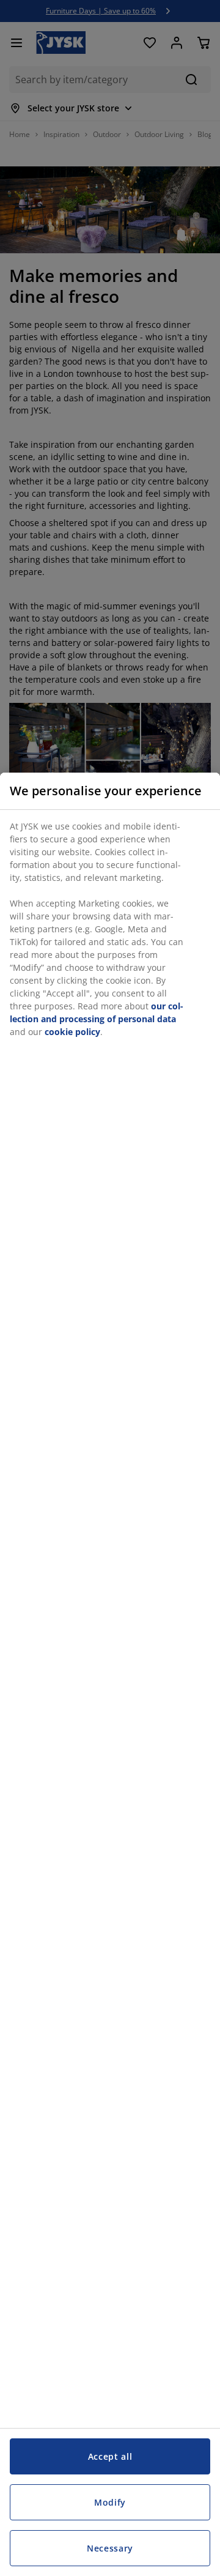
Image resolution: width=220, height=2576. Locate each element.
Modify (110, 2502)
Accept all (110, 2456)
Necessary (110, 2548)
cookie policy (72, 1032)
